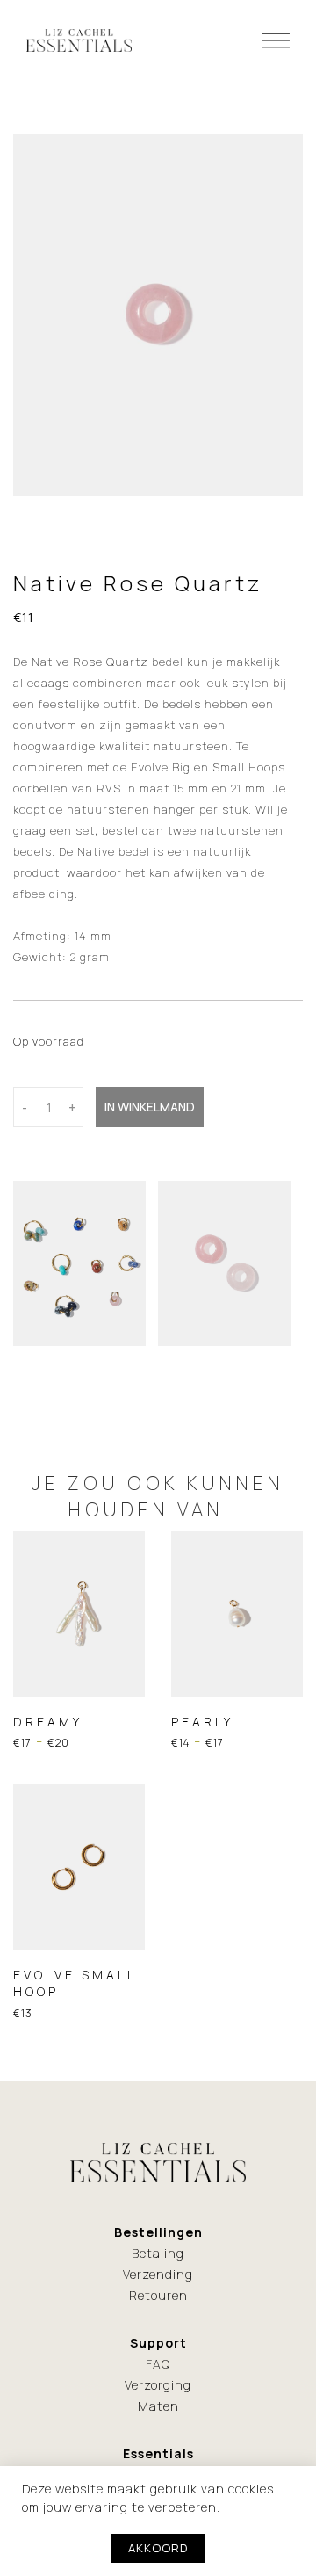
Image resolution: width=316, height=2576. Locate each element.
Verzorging (158, 2385)
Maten (158, 2406)
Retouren (158, 2295)
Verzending (158, 2274)
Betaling (158, 2253)
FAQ (158, 2364)
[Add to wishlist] (34, 1695)
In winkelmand (150, 1107)
